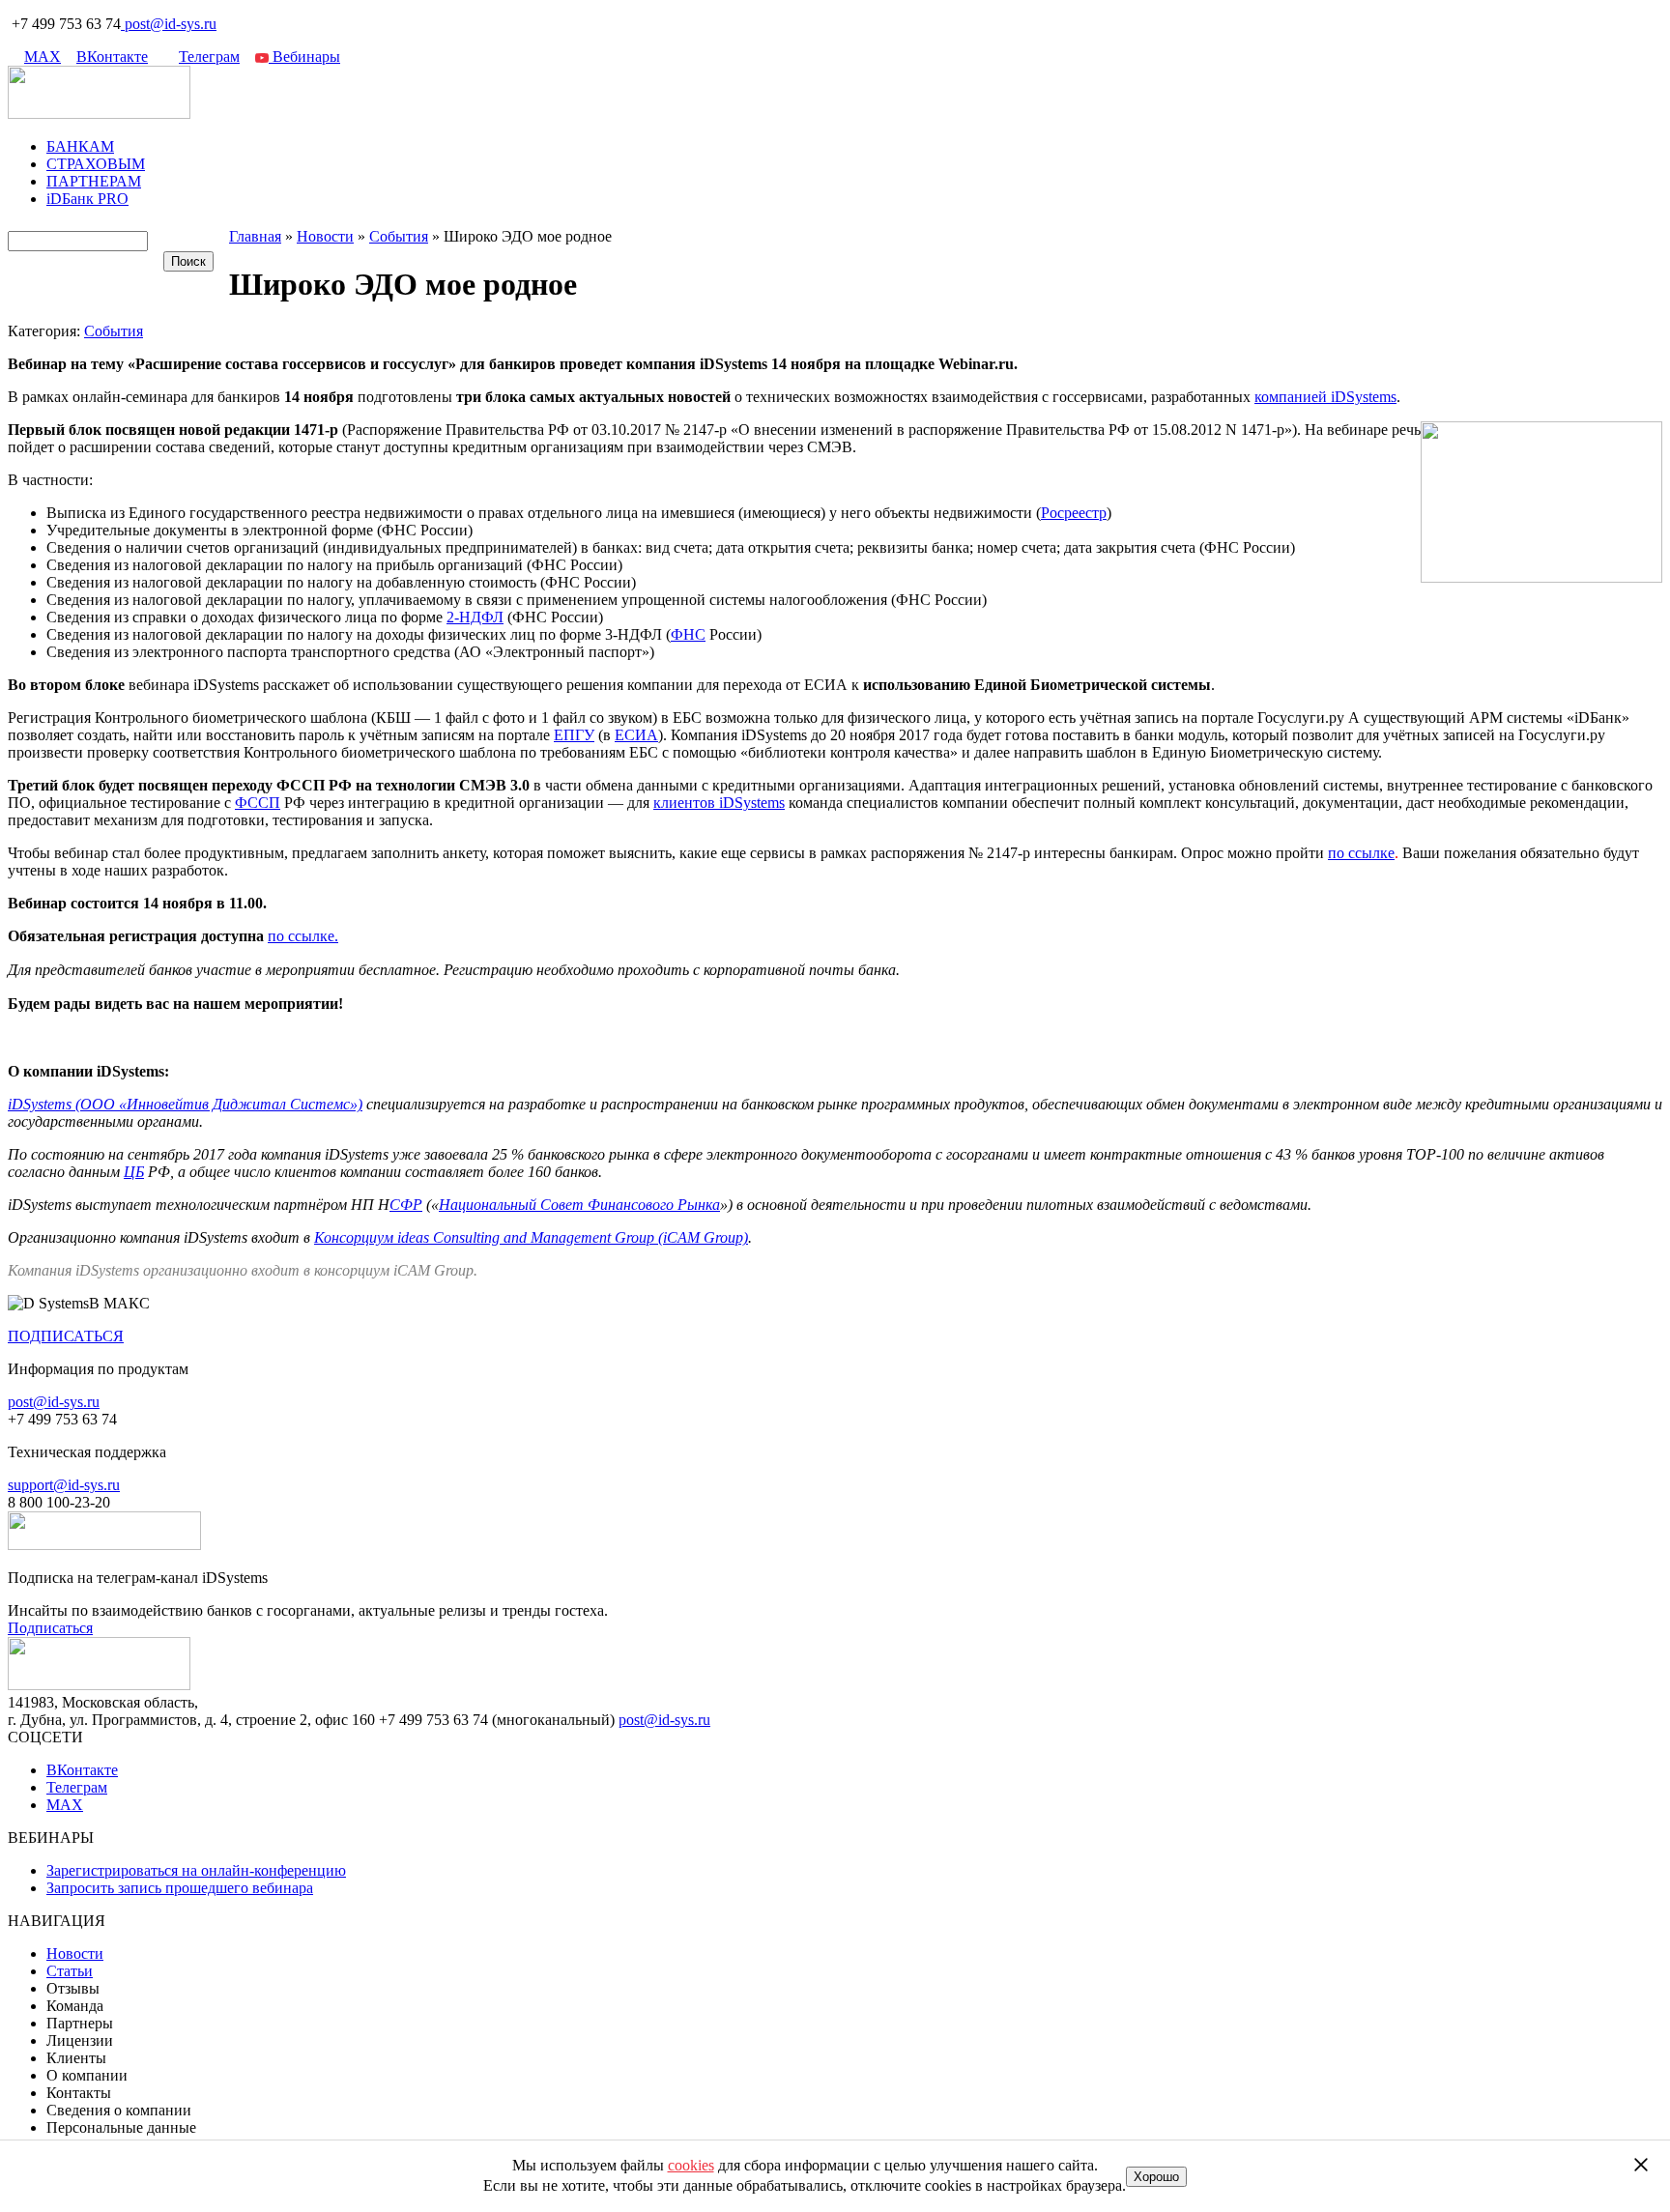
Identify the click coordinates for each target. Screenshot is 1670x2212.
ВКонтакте (112, 57)
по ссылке (1361, 853)
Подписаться (50, 1628)
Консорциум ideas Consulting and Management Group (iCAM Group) (531, 1237)
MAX (43, 57)
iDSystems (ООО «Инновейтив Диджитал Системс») (185, 1104)
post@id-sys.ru (171, 24)
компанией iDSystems (1325, 397)
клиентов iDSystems (719, 803)
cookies (691, 2165)
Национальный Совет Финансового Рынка (579, 1205)
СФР (406, 1205)
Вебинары (304, 57)
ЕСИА (636, 735)
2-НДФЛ (475, 617)
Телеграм (209, 57)
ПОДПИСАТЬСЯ (66, 1336)
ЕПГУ (574, 735)
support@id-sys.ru (64, 1485)
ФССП (258, 803)
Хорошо (1156, 2177)
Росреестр (1074, 513)
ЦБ (134, 1172)
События (114, 331)
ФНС (688, 634)
